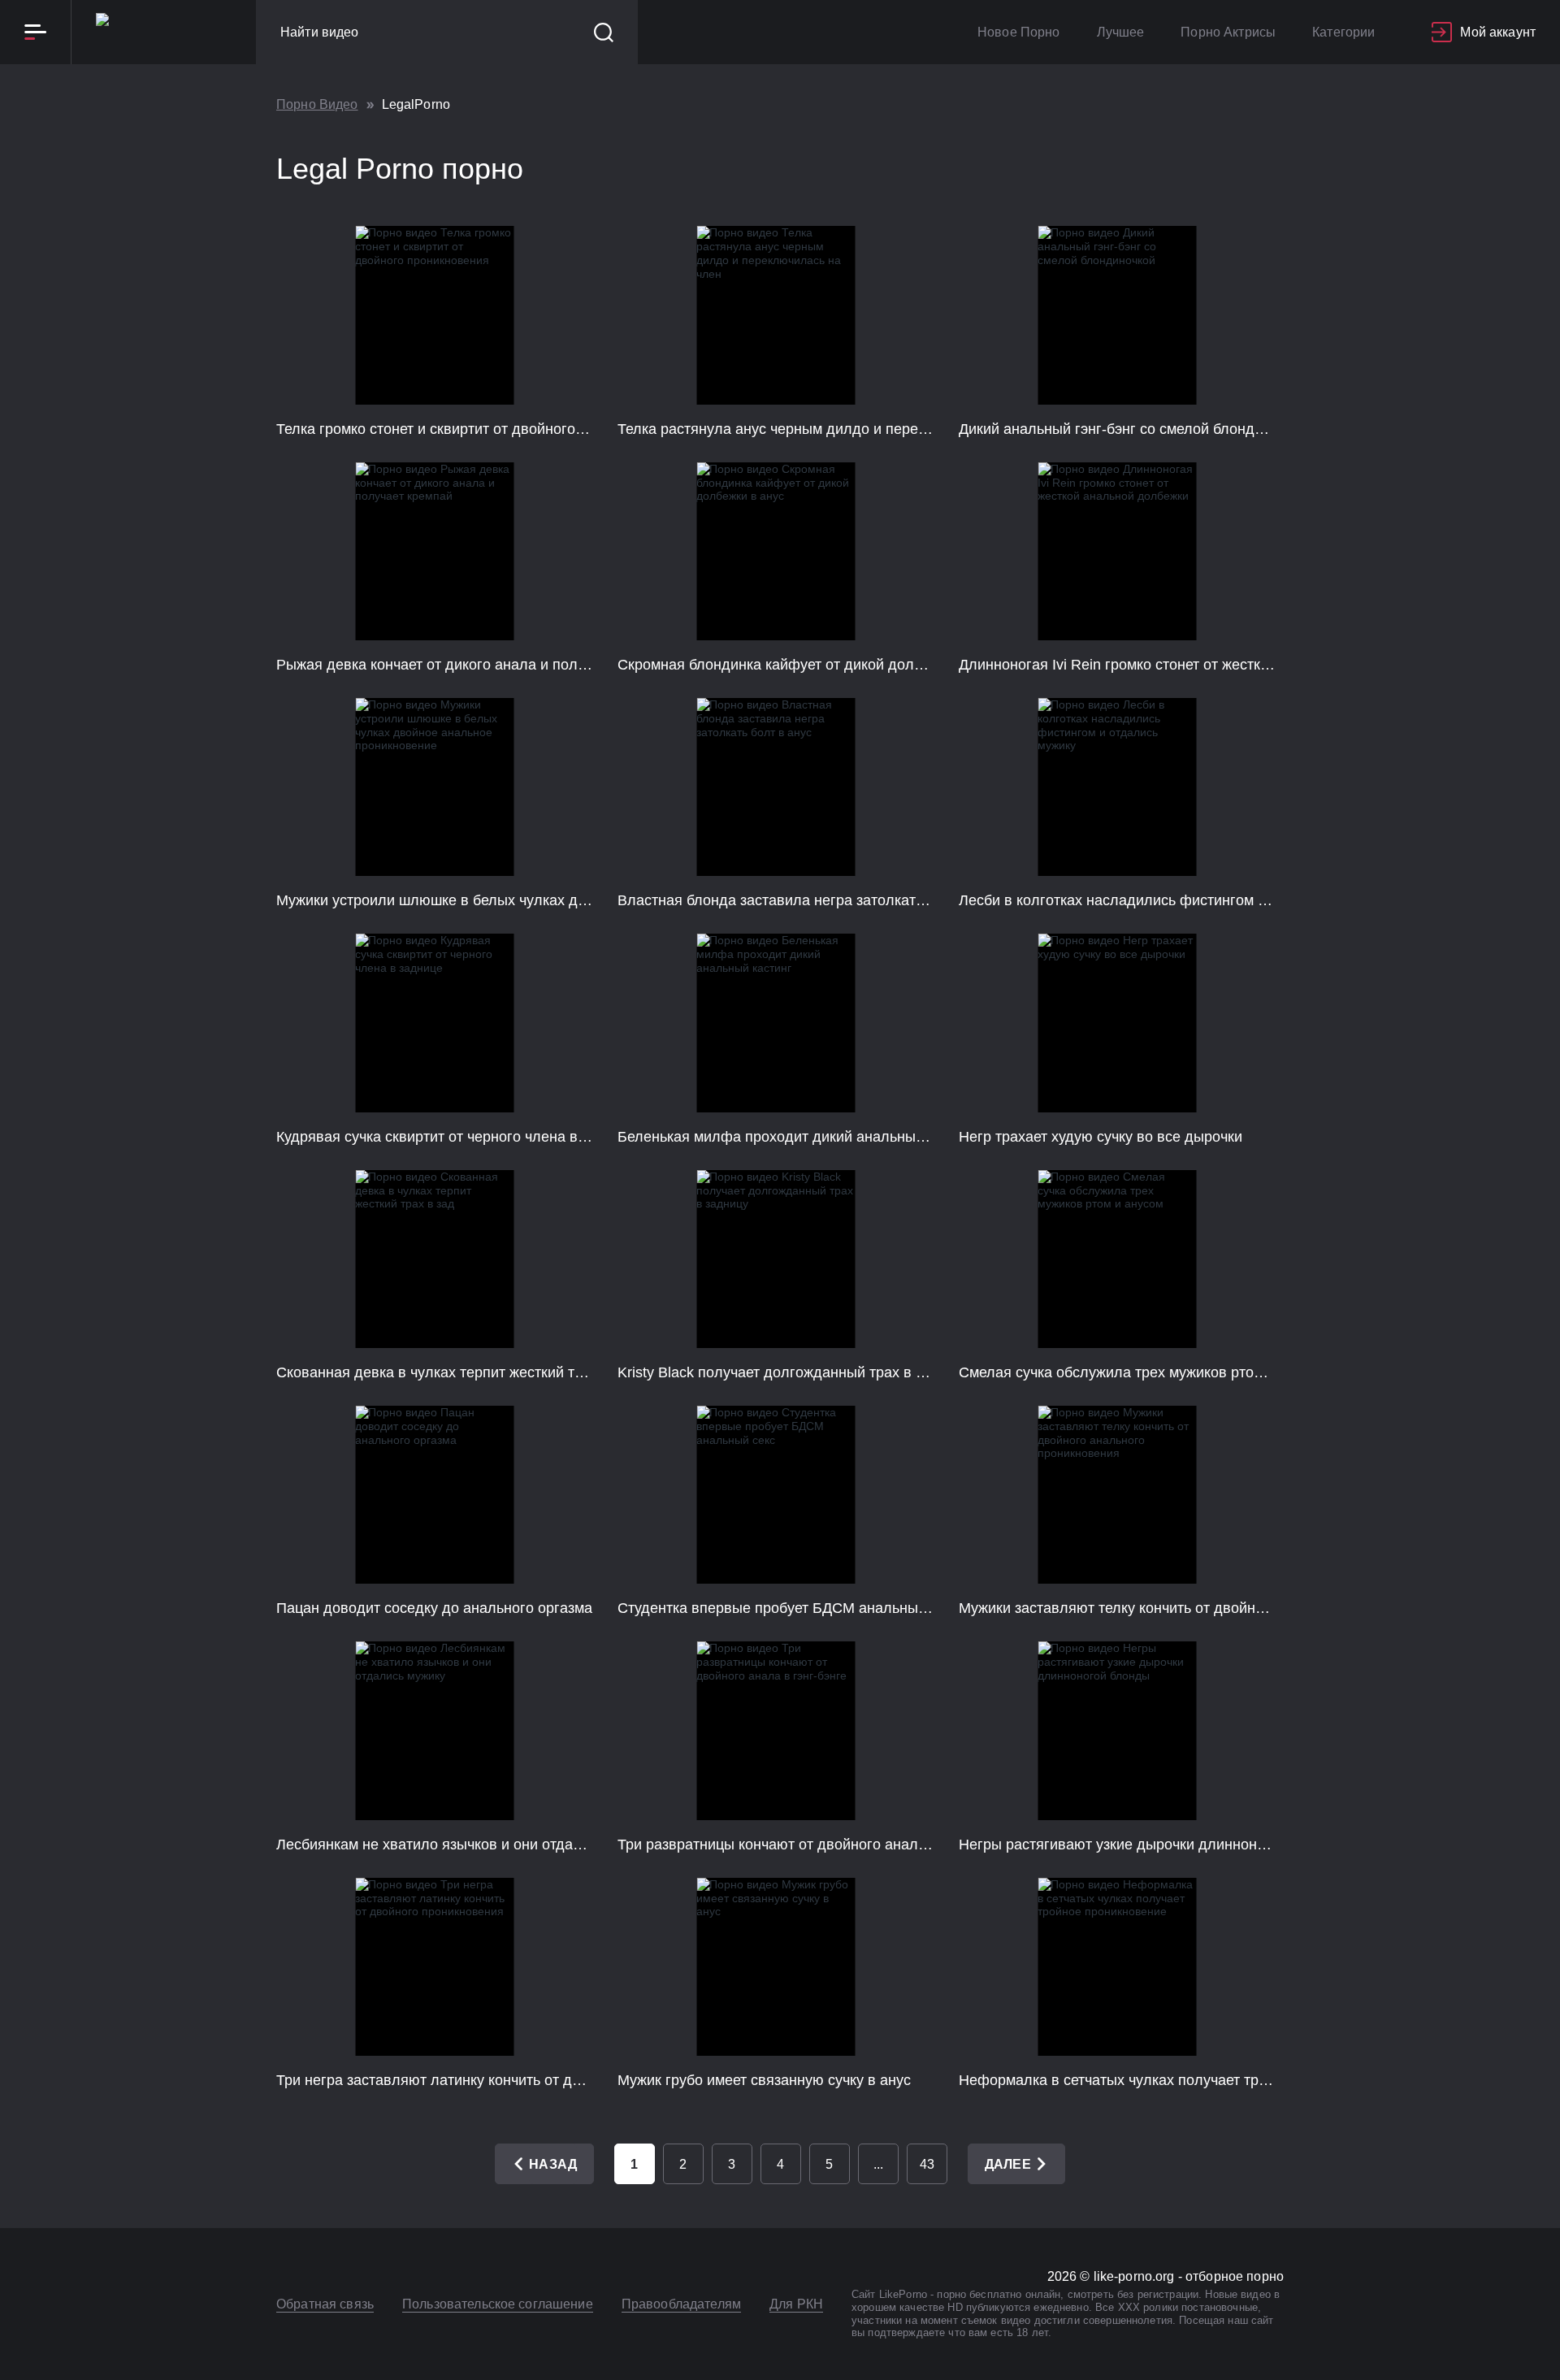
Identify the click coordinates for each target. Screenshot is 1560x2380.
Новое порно (1019, 32)
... (878, 2164)
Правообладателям (681, 2304)
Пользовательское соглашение (498, 2304)
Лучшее (1121, 32)
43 (927, 2164)
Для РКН (796, 2304)
